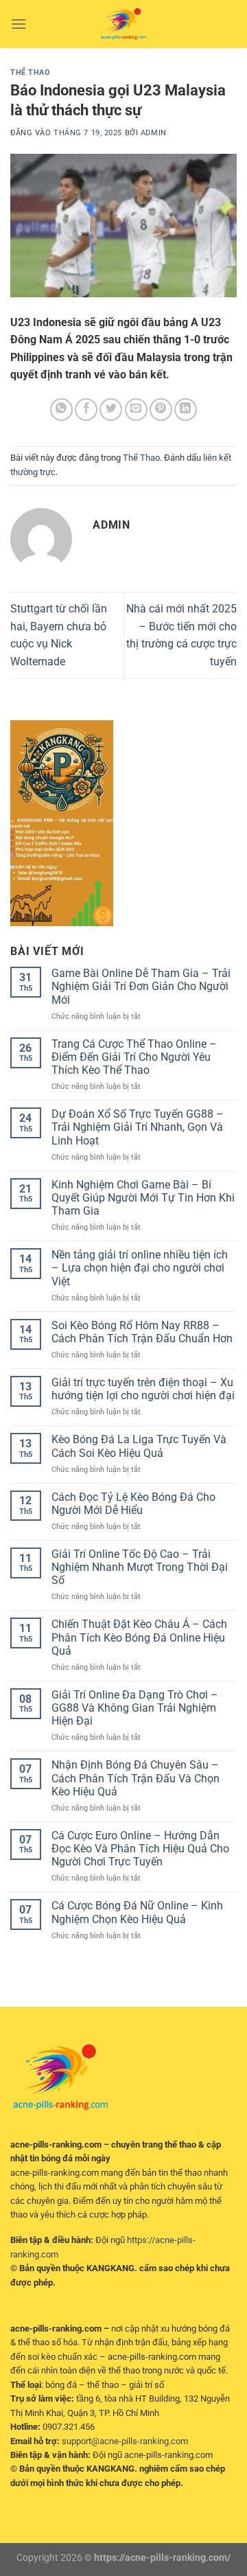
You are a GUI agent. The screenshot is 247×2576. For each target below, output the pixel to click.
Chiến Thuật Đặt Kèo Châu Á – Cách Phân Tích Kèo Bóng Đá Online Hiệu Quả (139, 1637)
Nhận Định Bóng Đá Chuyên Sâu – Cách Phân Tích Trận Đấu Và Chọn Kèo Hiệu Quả (136, 1778)
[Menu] (19, 24)
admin (154, 133)
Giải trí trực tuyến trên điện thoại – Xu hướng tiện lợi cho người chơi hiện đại (143, 1389)
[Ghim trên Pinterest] (161, 410)
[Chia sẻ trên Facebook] (86, 410)
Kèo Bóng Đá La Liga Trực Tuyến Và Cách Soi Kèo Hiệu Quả (139, 1446)
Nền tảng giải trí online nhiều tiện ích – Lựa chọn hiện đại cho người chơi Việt (140, 1268)
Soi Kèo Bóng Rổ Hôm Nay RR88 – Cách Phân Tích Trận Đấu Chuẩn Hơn (142, 1332)
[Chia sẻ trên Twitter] (111, 410)
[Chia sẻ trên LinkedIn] (186, 410)
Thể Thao (30, 72)
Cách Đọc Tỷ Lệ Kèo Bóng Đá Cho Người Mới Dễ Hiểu (133, 1504)
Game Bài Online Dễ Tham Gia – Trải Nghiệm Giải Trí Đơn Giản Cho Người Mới (141, 986)
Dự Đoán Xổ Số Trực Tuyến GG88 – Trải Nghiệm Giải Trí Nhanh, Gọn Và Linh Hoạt (138, 1127)
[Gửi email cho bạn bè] (136, 410)
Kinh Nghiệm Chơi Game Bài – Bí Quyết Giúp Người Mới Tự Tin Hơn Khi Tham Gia (143, 1198)
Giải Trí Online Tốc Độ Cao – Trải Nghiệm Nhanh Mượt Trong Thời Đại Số (140, 1567)
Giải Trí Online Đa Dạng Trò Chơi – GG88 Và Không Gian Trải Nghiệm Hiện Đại (135, 1708)
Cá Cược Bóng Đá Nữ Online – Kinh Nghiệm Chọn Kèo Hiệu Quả (137, 1912)
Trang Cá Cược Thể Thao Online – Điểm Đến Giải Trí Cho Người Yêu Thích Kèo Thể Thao (134, 1057)
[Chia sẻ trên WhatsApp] (61, 410)
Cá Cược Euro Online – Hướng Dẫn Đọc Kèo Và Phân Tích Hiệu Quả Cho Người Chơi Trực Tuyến (140, 1849)
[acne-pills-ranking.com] (123, 24)
